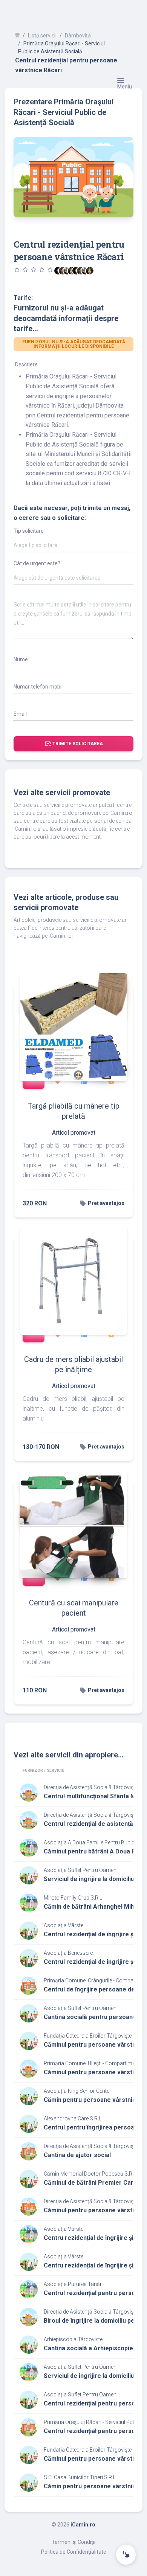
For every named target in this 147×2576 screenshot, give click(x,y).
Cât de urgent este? (37, 563)
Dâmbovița (78, 36)
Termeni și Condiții (73, 2542)
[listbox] (73, 547)
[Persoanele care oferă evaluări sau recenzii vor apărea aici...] (90, 271)
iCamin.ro (83, 2525)
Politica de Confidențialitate (74, 2552)
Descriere (26, 364)
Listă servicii (42, 36)
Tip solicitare (29, 531)
